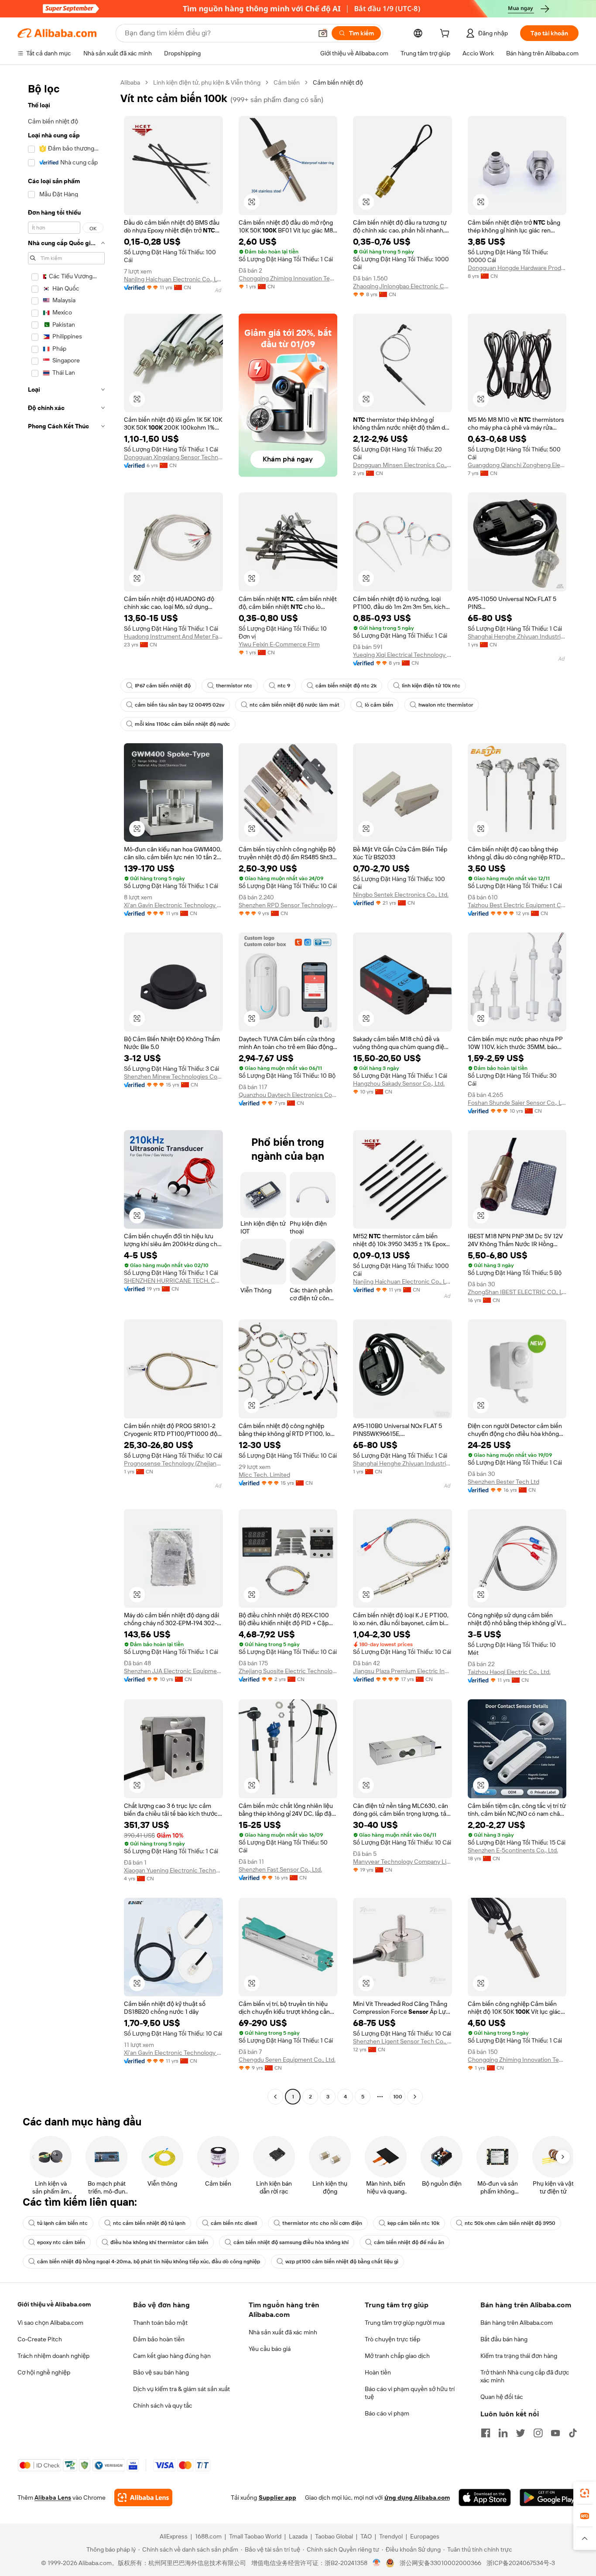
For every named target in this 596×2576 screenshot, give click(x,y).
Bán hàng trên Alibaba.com (517, 2323)
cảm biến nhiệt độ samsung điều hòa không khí (291, 2242)
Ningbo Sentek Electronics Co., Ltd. (401, 895)
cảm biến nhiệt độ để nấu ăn (409, 2242)
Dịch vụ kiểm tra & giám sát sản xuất (182, 2389)
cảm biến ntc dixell (234, 2223)
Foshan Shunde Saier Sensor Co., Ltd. (517, 1103)
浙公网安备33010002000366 (440, 2563)
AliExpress (174, 2536)
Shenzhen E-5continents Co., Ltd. (513, 1850)
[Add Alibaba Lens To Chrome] (143, 2497)
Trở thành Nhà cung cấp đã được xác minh (525, 2376)
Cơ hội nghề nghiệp (44, 2372)
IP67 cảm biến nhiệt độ (163, 686)
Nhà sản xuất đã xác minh (283, 2332)
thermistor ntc (234, 686)
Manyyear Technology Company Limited (402, 1862)
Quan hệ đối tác (502, 2397)
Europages (425, 2536)
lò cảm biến (379, 705)
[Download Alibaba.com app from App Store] (485, 2497)
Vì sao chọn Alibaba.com (50, 2323)
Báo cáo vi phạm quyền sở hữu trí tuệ (410, 2393)
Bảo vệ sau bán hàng (161, 2372)
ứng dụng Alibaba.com (417, 2497)
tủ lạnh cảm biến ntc (62, 2223)
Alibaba (130, 82)
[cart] (446, 34)
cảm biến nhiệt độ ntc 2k (346, 686)
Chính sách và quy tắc (163, 2405)
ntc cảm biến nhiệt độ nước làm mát (295, 705)
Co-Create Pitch (40, 2339)
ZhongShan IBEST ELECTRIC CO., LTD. (517, 1292)
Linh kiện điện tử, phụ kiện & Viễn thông (207, 82)
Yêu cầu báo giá (270, 2349)
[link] (585, 2493)
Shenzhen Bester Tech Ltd (504, 1482)
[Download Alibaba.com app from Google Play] (549, 2497)
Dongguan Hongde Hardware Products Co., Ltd (517, 268)
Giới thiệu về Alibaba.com (54, 2304)
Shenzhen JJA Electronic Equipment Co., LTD (173, 1671)
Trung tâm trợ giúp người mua (405, 2323)
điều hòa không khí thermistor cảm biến (159, 2242)
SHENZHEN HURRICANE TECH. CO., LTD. (173, 1281)
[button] (323, 33)
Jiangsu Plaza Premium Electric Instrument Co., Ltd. (402, 1671)
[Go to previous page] (275, 2097)
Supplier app (277, 2497)
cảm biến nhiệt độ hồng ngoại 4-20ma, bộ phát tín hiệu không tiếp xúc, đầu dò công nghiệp (149, 2262)
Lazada (298, 2536)
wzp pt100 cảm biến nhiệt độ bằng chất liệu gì (342, 2262)
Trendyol (391, 2536)
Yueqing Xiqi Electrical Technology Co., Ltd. (402, 655)
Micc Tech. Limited (264, 1475)
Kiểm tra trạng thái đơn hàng (519, 2356)
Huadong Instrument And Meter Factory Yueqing (173, 636)
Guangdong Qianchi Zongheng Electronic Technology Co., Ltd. (517, 465)
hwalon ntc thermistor (446, 705)
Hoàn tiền (378, 2372)
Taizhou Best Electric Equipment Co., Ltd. (517, 905)
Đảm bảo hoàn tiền (159, 2339)
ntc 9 (284, 686)
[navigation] (66, 1091)
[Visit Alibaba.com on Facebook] (486, 2433)
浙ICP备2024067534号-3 (521, 2563)
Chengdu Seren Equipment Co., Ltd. (287, 2060)
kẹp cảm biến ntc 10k (413, 2223)
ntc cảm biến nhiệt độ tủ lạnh (149, 2223)
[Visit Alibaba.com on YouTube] (555, 2433)
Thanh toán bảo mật (160, 2323)
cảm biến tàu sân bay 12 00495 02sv (180, 705)
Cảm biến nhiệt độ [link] (338, 82)
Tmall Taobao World (255, 2536)
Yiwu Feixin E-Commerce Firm (279, 644)
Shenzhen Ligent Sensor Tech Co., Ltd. (402, 2041)
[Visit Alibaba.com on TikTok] (573, 2433)
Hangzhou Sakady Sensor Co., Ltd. (399, 1083)
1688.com (208, 2536)
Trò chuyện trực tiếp (392, 2339)
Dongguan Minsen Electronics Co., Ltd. (402, 465)
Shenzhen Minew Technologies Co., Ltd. (173, 1076)
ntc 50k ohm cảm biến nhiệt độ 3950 (510, 2223)
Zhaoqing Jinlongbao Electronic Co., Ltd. (402, 286)
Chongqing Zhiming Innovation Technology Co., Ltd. (288, 278)
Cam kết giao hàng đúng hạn (172, 2356)
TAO (366, 2536)
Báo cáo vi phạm (387, 2413)
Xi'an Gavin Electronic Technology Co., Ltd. (173, 905)
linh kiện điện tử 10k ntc (431, 686)
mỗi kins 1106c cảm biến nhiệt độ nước (182, 724)
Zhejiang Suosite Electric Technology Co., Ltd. (288, 1671)
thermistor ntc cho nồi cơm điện (322, 2223)
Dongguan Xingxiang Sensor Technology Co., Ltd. (173, 457)
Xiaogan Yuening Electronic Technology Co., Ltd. (173, 1870)
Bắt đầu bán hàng (504, 2339)
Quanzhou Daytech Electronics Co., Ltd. (288, 1095)
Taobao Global (334, 2536)
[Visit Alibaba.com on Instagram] (538, 2433)
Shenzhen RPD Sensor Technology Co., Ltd (288, 905)
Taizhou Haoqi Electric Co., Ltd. (509, 1672)
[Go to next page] (415, 2097)
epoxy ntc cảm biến (61, 2242)
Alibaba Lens (53, 2497)
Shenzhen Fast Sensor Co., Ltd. (280, 1869)
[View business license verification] (377, 2563)
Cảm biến (287, 82)
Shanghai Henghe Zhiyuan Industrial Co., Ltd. (517, 636)
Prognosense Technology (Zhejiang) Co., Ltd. (173, 1463)
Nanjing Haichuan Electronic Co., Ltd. (173, 279)
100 (398, 2097)
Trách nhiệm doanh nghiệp (53, 2356)
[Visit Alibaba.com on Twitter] (521, 2433)
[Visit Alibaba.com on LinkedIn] (503, 2433)
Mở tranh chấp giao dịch (397, 2356)
